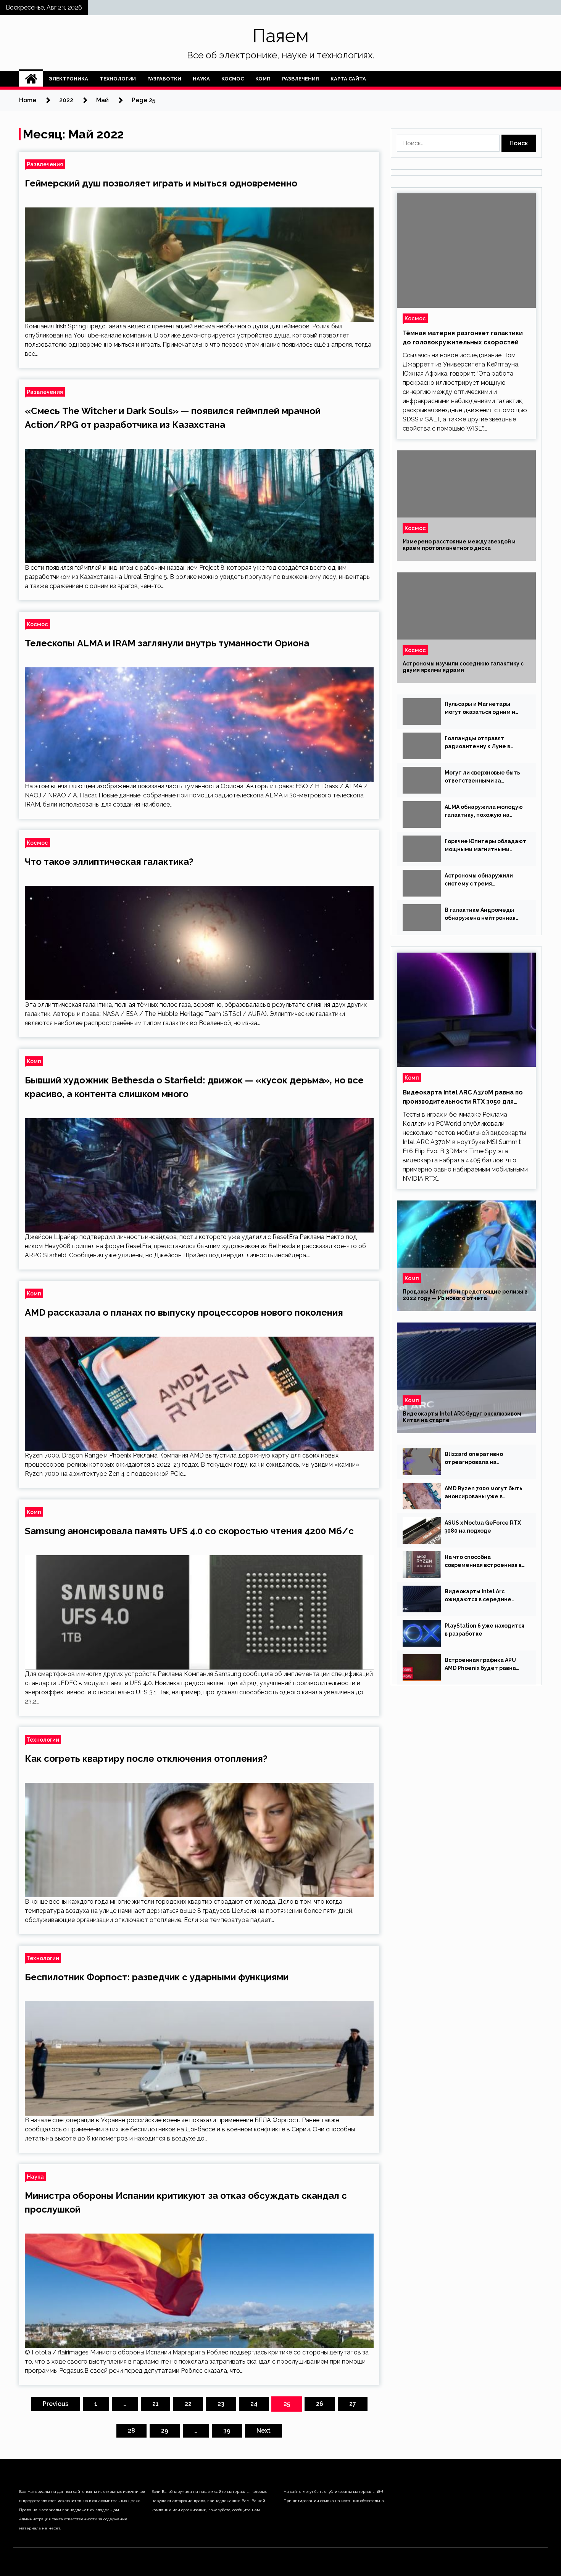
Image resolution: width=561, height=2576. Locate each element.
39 (227, 2431)
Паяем (281, 36)
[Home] (31, 79)
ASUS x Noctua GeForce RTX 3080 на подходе (483, 1527)
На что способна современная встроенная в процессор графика (483, 1562)
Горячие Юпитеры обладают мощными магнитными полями (485, 846)
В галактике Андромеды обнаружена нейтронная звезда (480, 914)
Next (264, 2431)
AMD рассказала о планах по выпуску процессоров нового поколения (184, 1312)
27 (353, 2404)
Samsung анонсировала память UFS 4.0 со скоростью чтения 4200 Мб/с (189, 1531)
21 (156, 2404)
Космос (233, 79)
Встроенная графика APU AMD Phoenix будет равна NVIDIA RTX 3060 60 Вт (480, 1665)
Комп (263, 79)
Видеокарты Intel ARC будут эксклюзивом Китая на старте (462, 1417)
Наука (201, 79)
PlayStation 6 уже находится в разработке (484, 1630)
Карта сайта (348, 79)
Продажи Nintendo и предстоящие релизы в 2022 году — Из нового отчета (465, 1295)
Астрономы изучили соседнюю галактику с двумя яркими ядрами (463, 667)
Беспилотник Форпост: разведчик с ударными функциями (157, 1977)
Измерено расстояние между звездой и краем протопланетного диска (459, 545)
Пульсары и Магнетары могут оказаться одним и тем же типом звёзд (480, 709)
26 (320, 2404)
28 (131, 2431)
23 (221, 2404)
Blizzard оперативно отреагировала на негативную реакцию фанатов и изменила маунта (485, 1459)
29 (165, 2431)
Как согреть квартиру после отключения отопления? (146, 1759)
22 (188, 2404)
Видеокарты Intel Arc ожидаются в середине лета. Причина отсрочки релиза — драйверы (479, 1596)
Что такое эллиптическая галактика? (109, 862)
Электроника (69, 79)
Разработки (164, 79)
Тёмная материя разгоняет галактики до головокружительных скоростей (463, 338)
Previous (56, 2404)
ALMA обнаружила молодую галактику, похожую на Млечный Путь (484, 812)
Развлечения (301, 79)
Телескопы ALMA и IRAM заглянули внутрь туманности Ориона (167, 643)
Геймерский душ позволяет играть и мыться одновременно (161, 183)
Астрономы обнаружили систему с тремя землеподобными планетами (479, 880)
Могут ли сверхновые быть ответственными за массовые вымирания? (482, 777)
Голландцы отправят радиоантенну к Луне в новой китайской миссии (479, 743)
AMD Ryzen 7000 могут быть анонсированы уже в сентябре (484, 1493)
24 (254, 2404)
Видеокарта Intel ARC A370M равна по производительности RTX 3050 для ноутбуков (463, 1098)
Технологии (118, 79)
